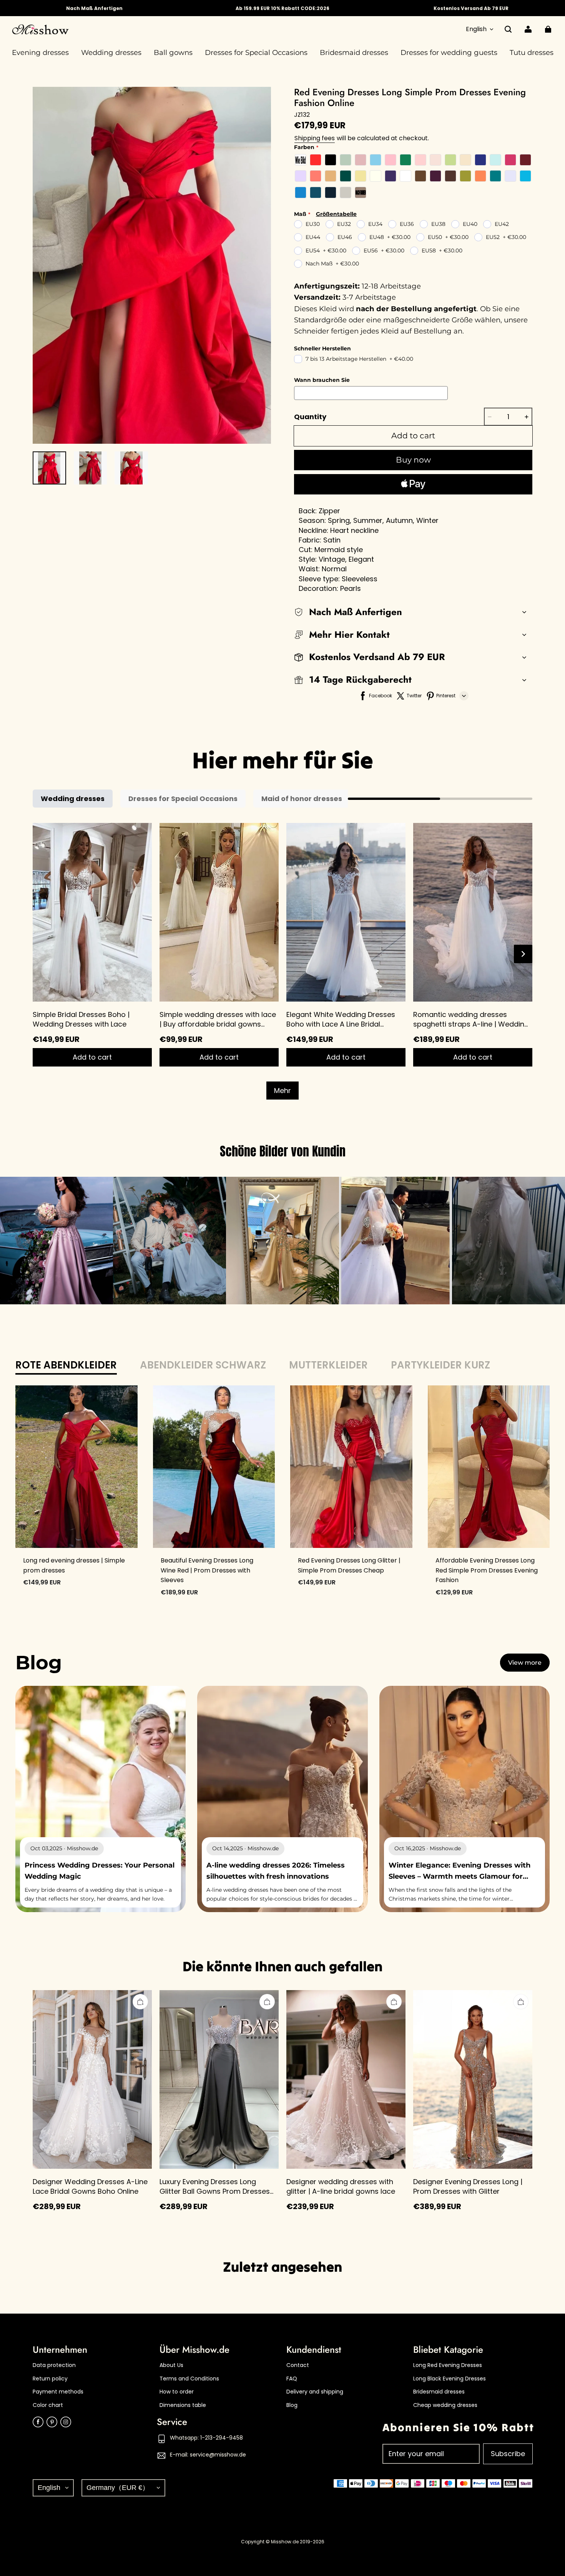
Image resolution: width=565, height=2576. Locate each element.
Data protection (54, 2365)
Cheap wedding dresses (445, 2405)
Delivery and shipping (315, 2392)
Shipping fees (315, 138)
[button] (508, 29)
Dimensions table (183, 2405)
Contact (298, 2365)
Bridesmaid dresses (439, 2392)
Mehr (282, 1091)
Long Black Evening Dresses (450, 2379)
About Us (171, 2365)
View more (525, 1663)
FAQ (292, 2379)
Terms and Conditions (189, 2379)
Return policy (50, 2379)
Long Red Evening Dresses (448, 2365)
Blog (292, 2405)
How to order (177, 2392)
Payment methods (58, 2392)
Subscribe (508, 2454)
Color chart (48, 2405)
